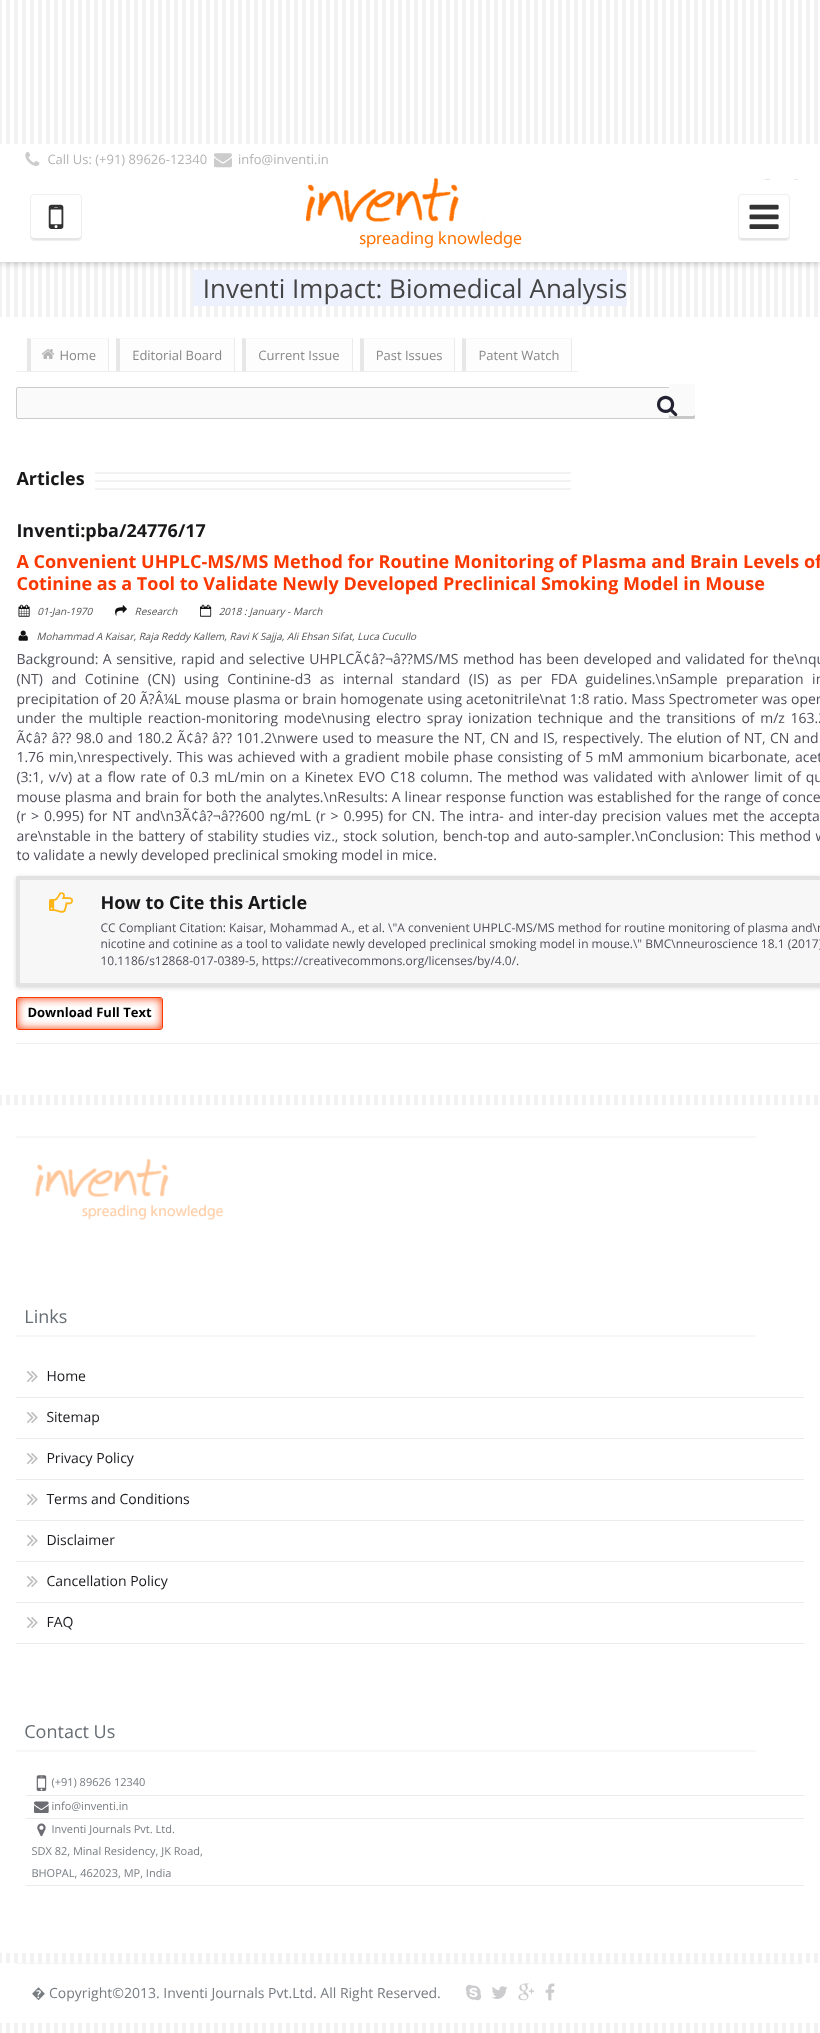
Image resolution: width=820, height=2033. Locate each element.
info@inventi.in (283, 159)
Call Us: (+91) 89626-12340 (127, 159)
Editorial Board (177, 355)
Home (77, 355)
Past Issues (409, 355)
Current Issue (298, 355)
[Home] (126, 1219)
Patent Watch (518, 355)
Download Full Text (89, 1012)
